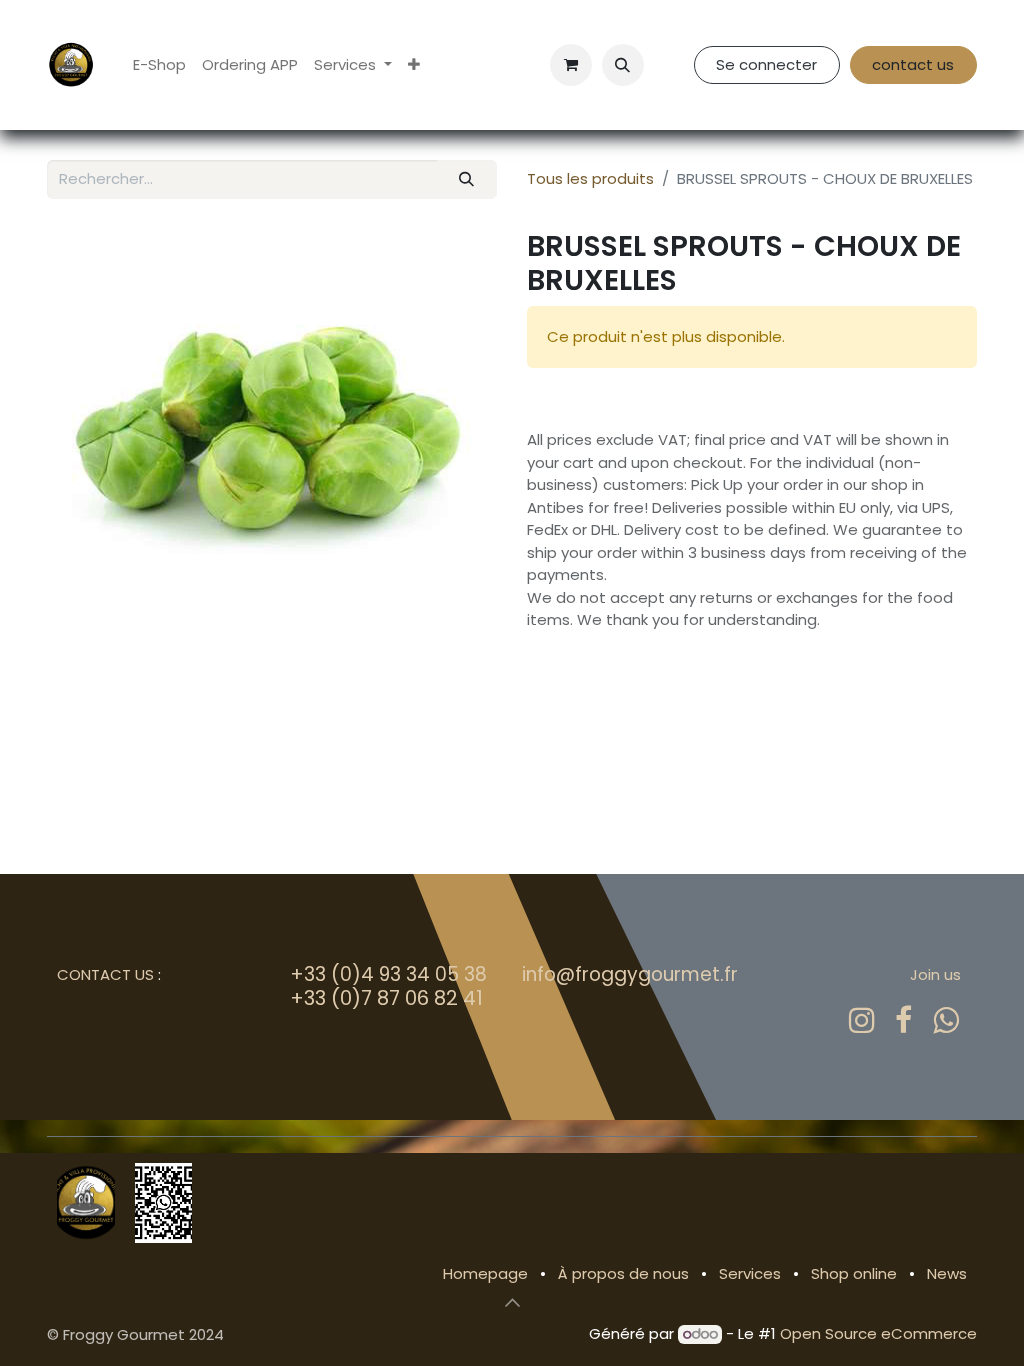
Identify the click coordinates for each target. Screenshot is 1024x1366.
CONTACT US (105, 974)
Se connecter (766, 64)
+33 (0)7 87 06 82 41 (386, 998)
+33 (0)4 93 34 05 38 (388, 974)
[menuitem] (159, 65)
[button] (623, 65)
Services (750, 1273)
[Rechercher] (467, 179)
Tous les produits (590, 178)
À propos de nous (623, 1273)
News (947, 1273)
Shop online (854, 1273)
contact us (913, 64)
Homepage (485, 1273)
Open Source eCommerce (878, 1333)
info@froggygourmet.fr (630, 974)
